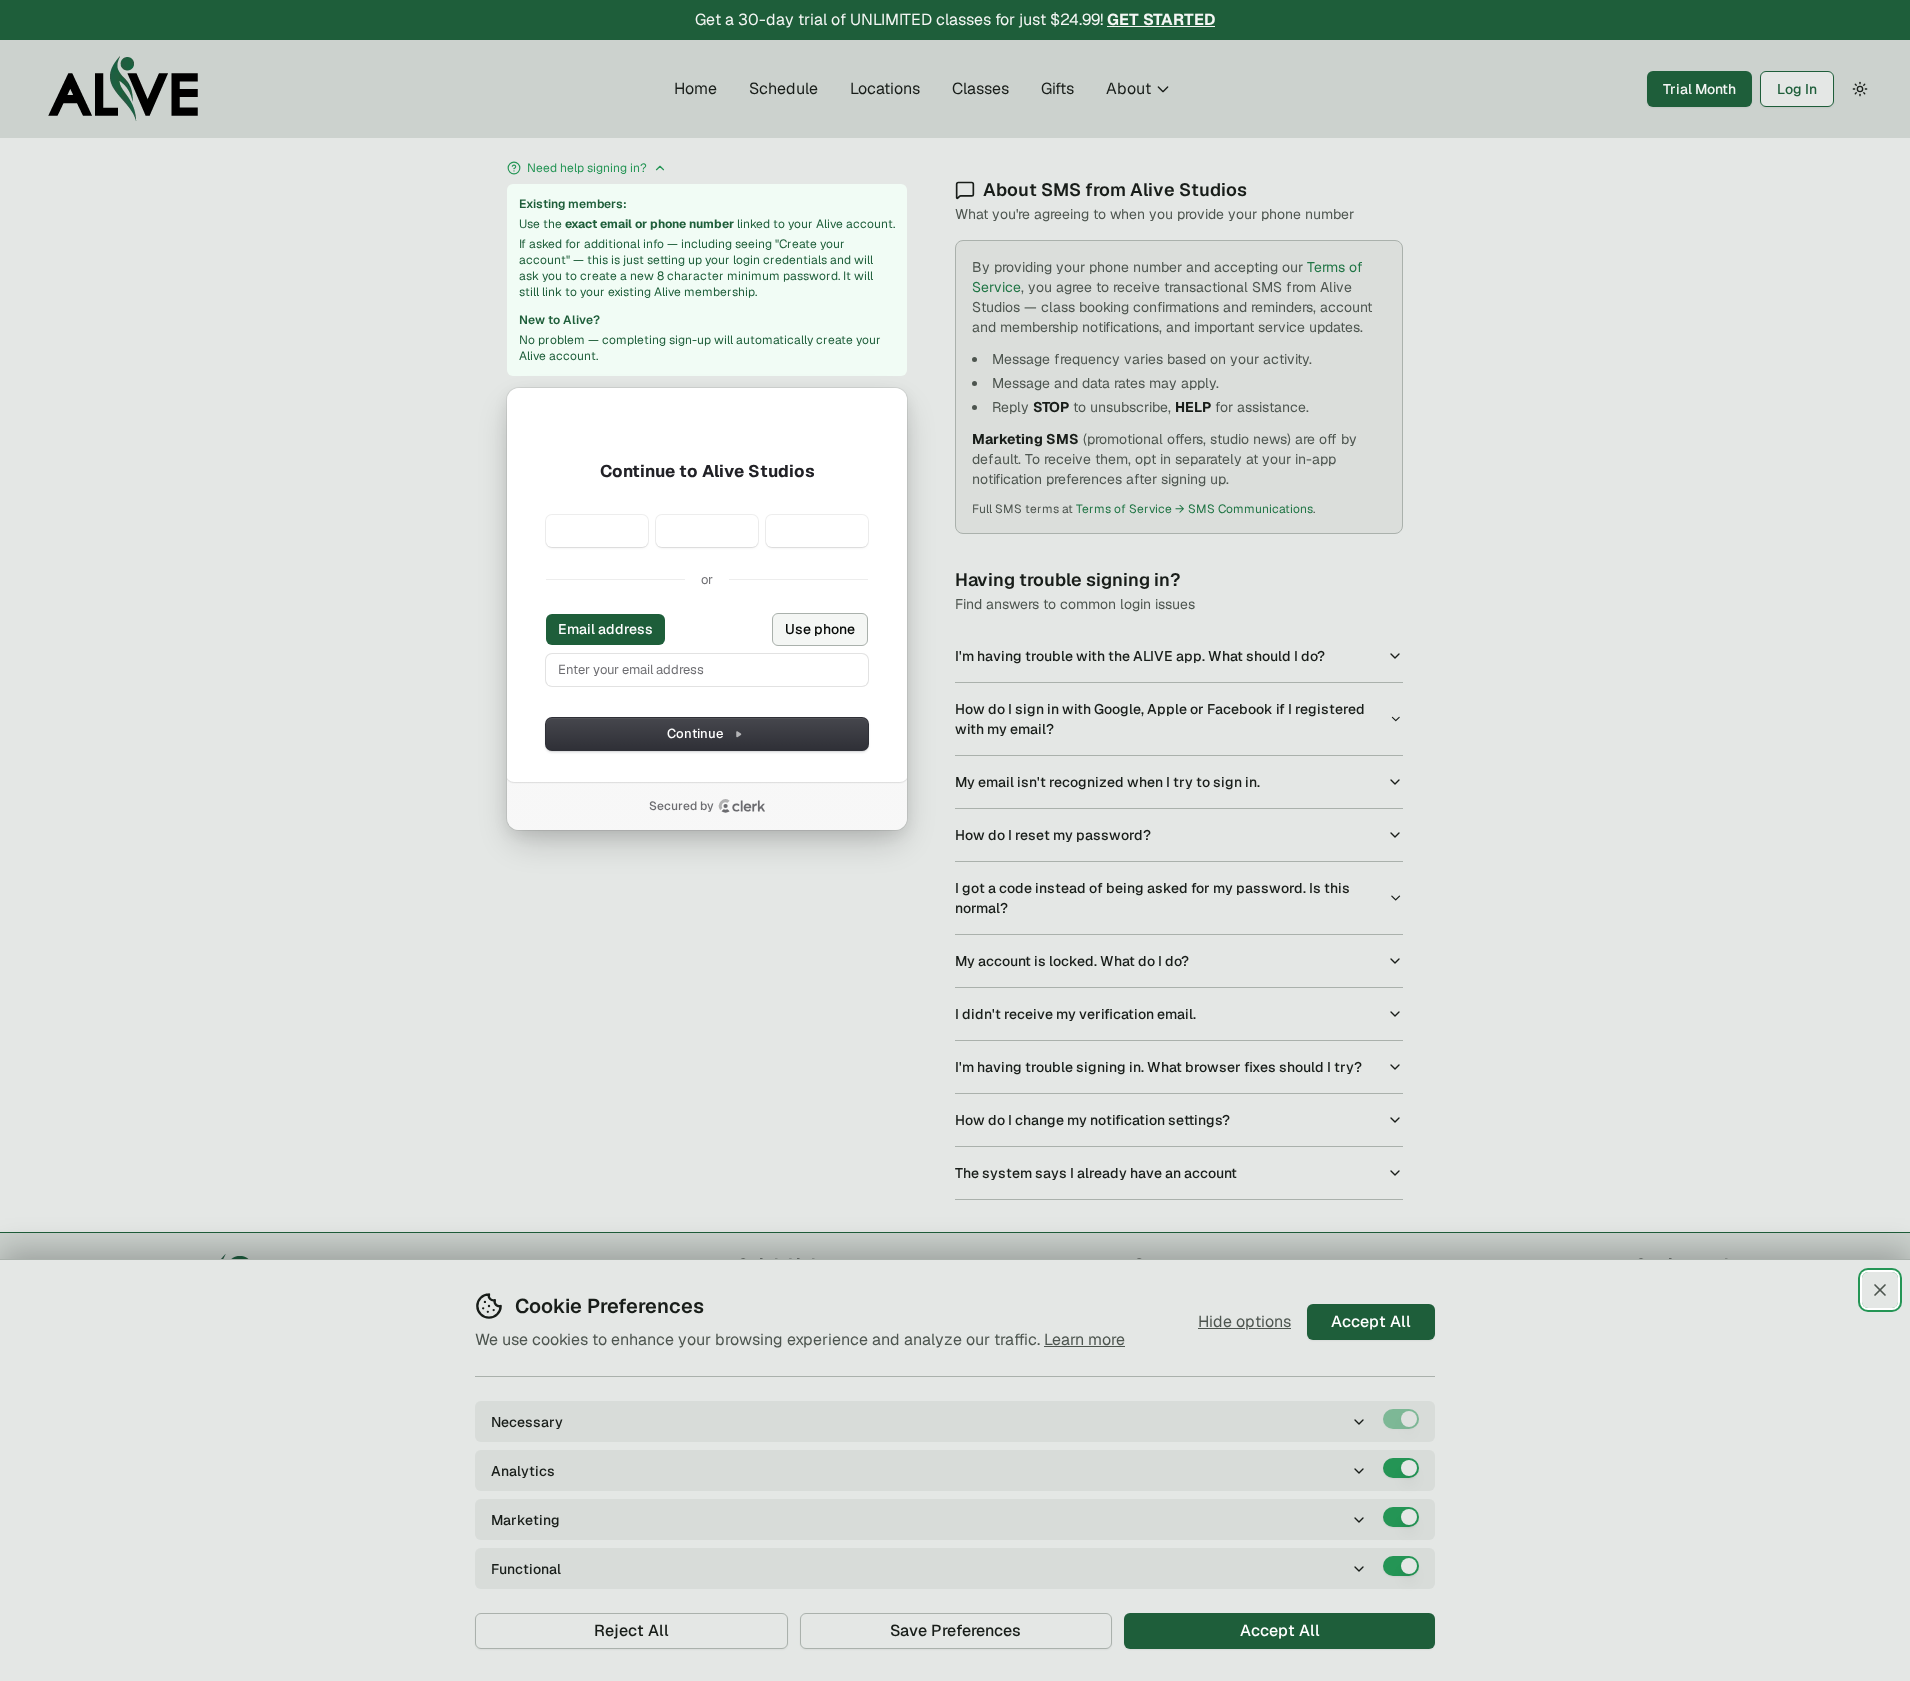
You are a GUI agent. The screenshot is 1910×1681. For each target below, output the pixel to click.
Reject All (631, 1630)
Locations (885, 88)
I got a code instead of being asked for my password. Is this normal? (1152, 898)
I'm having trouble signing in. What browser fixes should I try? (1158, 1067)
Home (695, 88)
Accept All (1371, 1321)
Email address (605, 629)
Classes (980, 88)
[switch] (1401, 1419)
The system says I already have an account (1096, 1173)
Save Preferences (955, 1630)
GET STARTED (1161, 19)
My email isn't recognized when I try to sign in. (1107, 782)
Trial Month (1699, 89)
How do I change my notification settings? (1092, 1120)
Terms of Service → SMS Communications (1194, 509)
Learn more (1084, 1339)
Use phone (820, 629)
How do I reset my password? (1053, 835)
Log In (1797, 89)
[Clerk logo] (742, 806)
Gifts (1057, 88)
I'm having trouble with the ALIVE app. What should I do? (1140, 656)
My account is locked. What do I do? (1072, 961)
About (1128, 88)
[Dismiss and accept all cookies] (1880, 1290)
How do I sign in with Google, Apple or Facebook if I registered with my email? (1160, 719)
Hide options (1244, 1321)
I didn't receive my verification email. (1075, 1014)
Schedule (783, 88)
